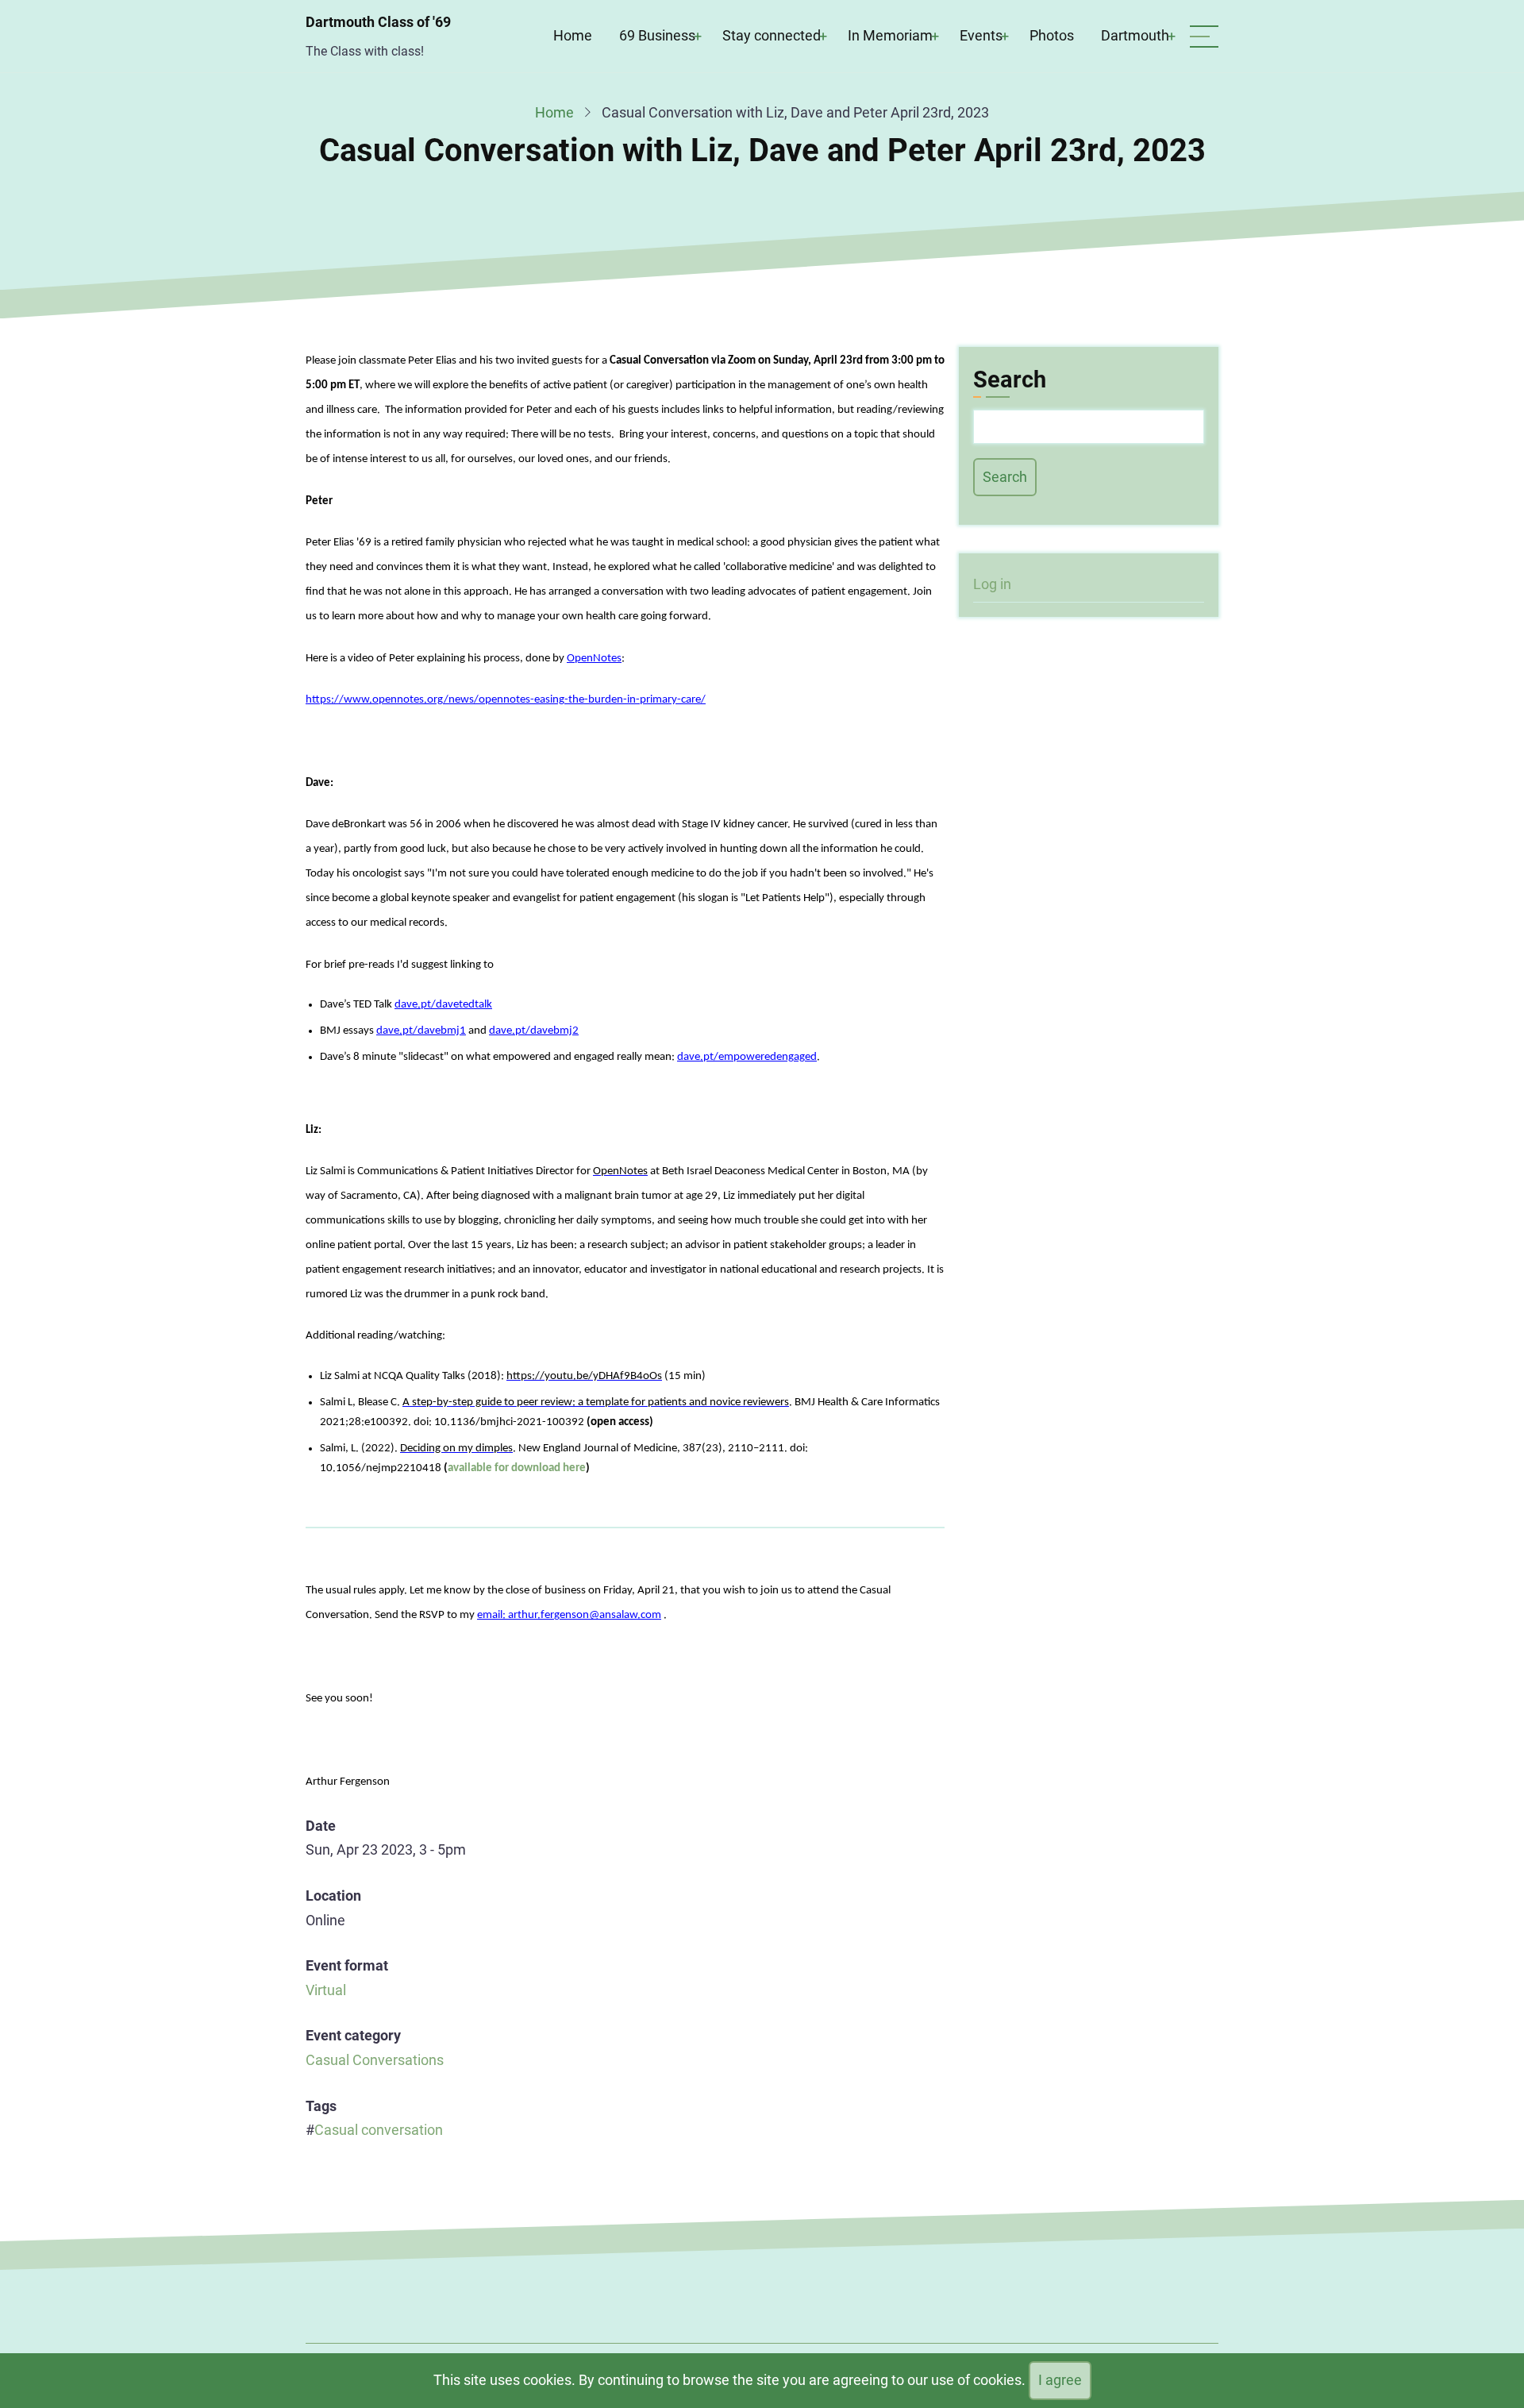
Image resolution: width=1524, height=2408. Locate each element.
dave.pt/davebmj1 (421, 1031)
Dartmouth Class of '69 (378, 22)
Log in (992, 584)
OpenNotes (594, 659)
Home (573, 35)
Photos (1052, 35)
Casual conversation (379, 2130)
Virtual (326, 1990)
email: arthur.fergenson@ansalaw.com (569, 1615)
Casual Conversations (375, 2060)
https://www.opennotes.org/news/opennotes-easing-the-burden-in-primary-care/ (506, 700)
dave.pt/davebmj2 (534, 1031)
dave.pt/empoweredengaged (747, 1057)
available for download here (517, 1468)
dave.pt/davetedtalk (443, 1005)
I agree (1060, 2380)
